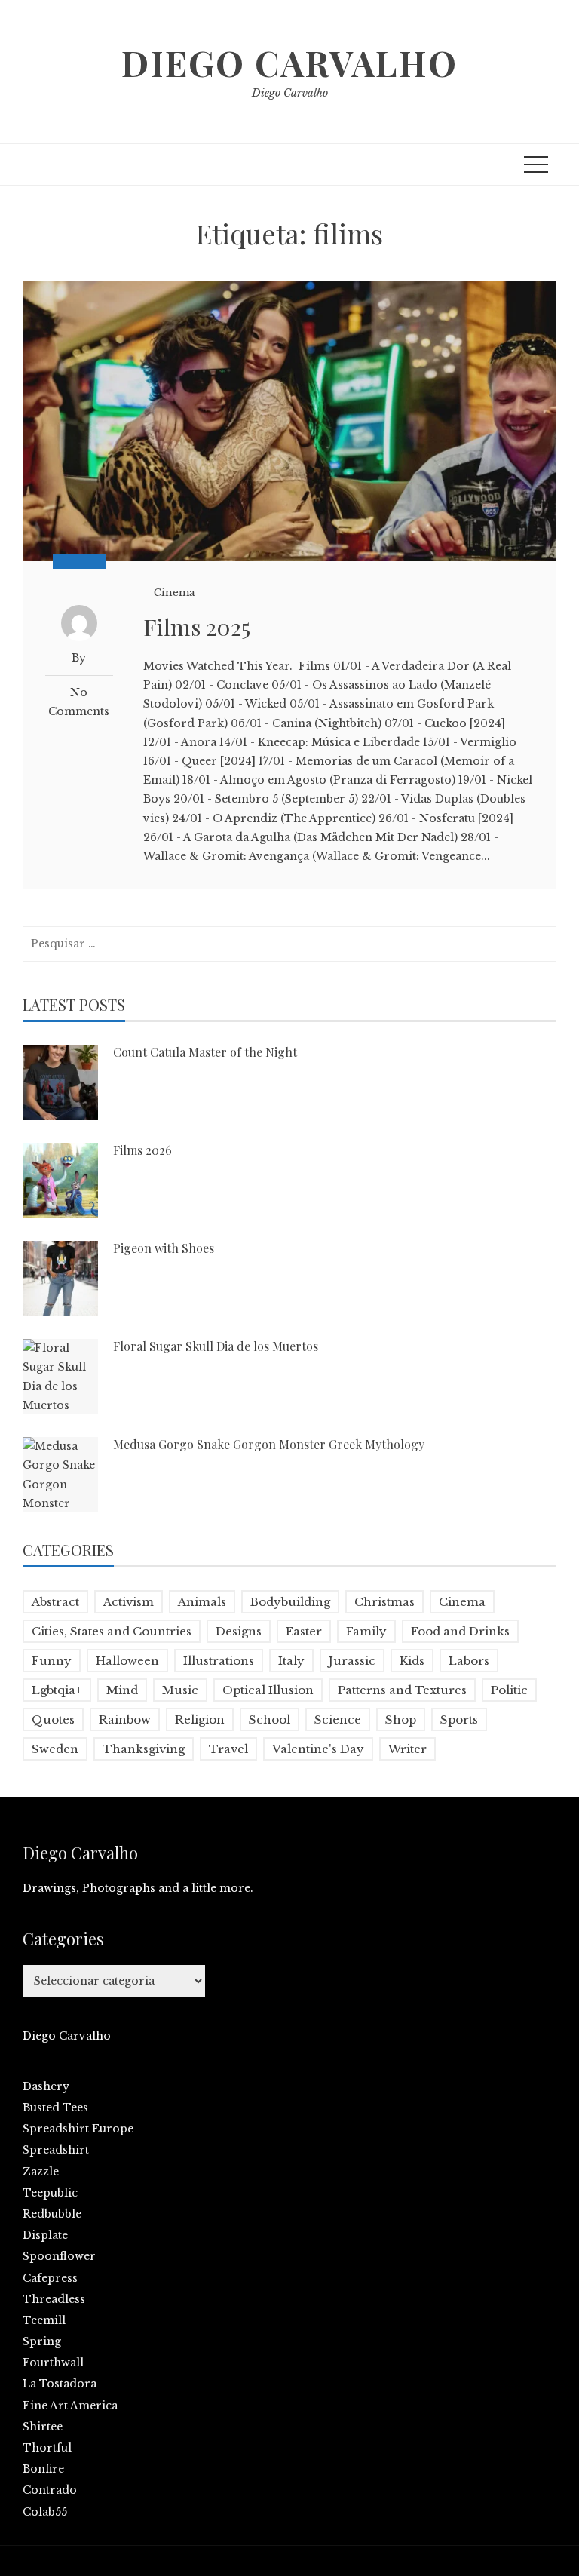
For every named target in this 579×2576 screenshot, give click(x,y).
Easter (304, 1631)
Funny (52, 1661)
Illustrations (219, 1661)
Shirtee (43, 2427)
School (270, 1719)
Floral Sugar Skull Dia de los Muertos (216, 1346)
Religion (200, 1719)
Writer (407, 1749)
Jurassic (352, 1661)
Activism (129, 1602)
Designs (239, 1631)
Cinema (175, 593)
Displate (45, 2235)
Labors (469, 1661)
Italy (291, 1661)
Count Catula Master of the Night (205, 1052)
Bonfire (43, 2469)
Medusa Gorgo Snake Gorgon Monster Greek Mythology (269, 1444)
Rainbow (125, 1719)
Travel (228, 1749)
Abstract (55, 1602)
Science (338, 1719)
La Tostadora (60, 2384)
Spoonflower (59, 2256)
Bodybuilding (290, 1602)
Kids (412, 1661)
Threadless (54, 2299)
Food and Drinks (460, 1631)
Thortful (47, 2448)
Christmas (384, 1602)
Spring (42, 2341)
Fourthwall (53, 2363)
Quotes (53, 1719)
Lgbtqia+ (57, 1690)
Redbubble (52, 2214)
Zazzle (41, 2172)
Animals (202, 1602)
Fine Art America (70, 2406)
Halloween (127, 1661)
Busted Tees (55, 2108)
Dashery (46, 2086)
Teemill (44, 2320)
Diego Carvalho (289, 63)
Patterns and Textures (402, 1690)
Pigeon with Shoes (164, 1248)
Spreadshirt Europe (78, 2129)
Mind (122, 1690)
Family (366, 1631)
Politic (509, 1690)
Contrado (50, 2490)
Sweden (55, 1749)
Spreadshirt (56, 2150)
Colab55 (45, 2512)
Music (180, 1690)
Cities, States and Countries (112, 1631)
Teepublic (50, 2193)
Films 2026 (142, 1150)
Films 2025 (197, 627)
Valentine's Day (318, 1749)
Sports (459, 1719)
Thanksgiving (144, 1749)
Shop (401, 1719)
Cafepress (50, 2278)
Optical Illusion (268, 1690)
